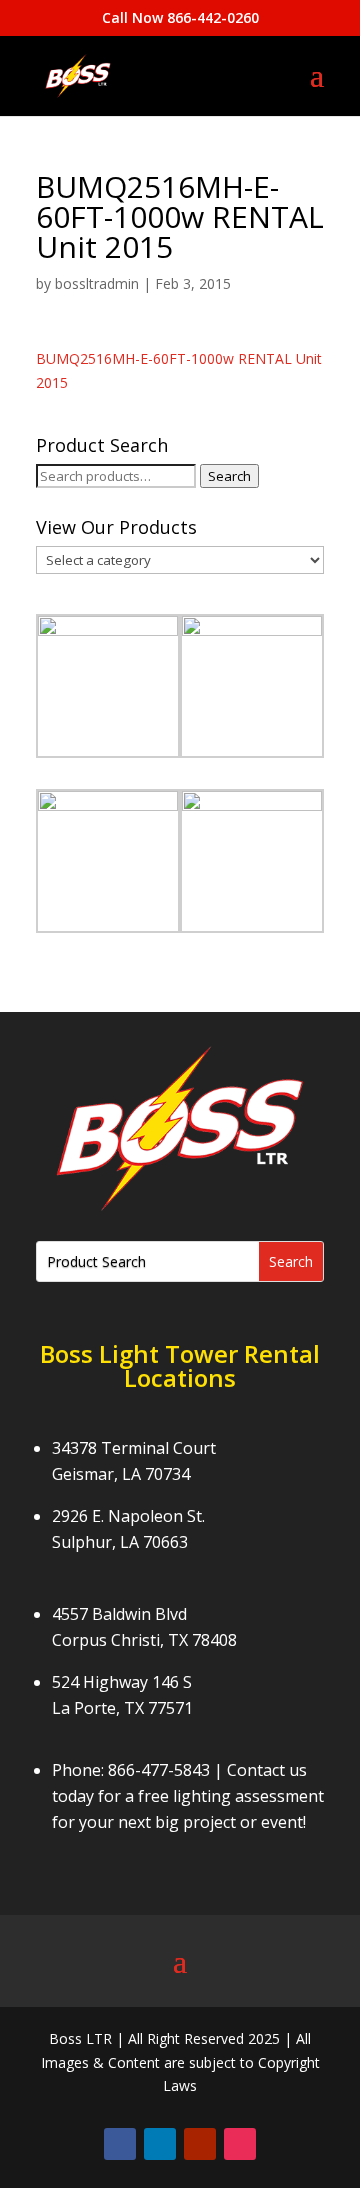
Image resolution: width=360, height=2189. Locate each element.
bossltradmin (97, 283)
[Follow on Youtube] (200, 2144)
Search (229, 476)
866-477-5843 (159, 1770)
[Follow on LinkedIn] (160, 2144)
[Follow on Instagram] (240, 2144)
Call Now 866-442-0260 (180, 17)
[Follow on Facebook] (120, 2144)
